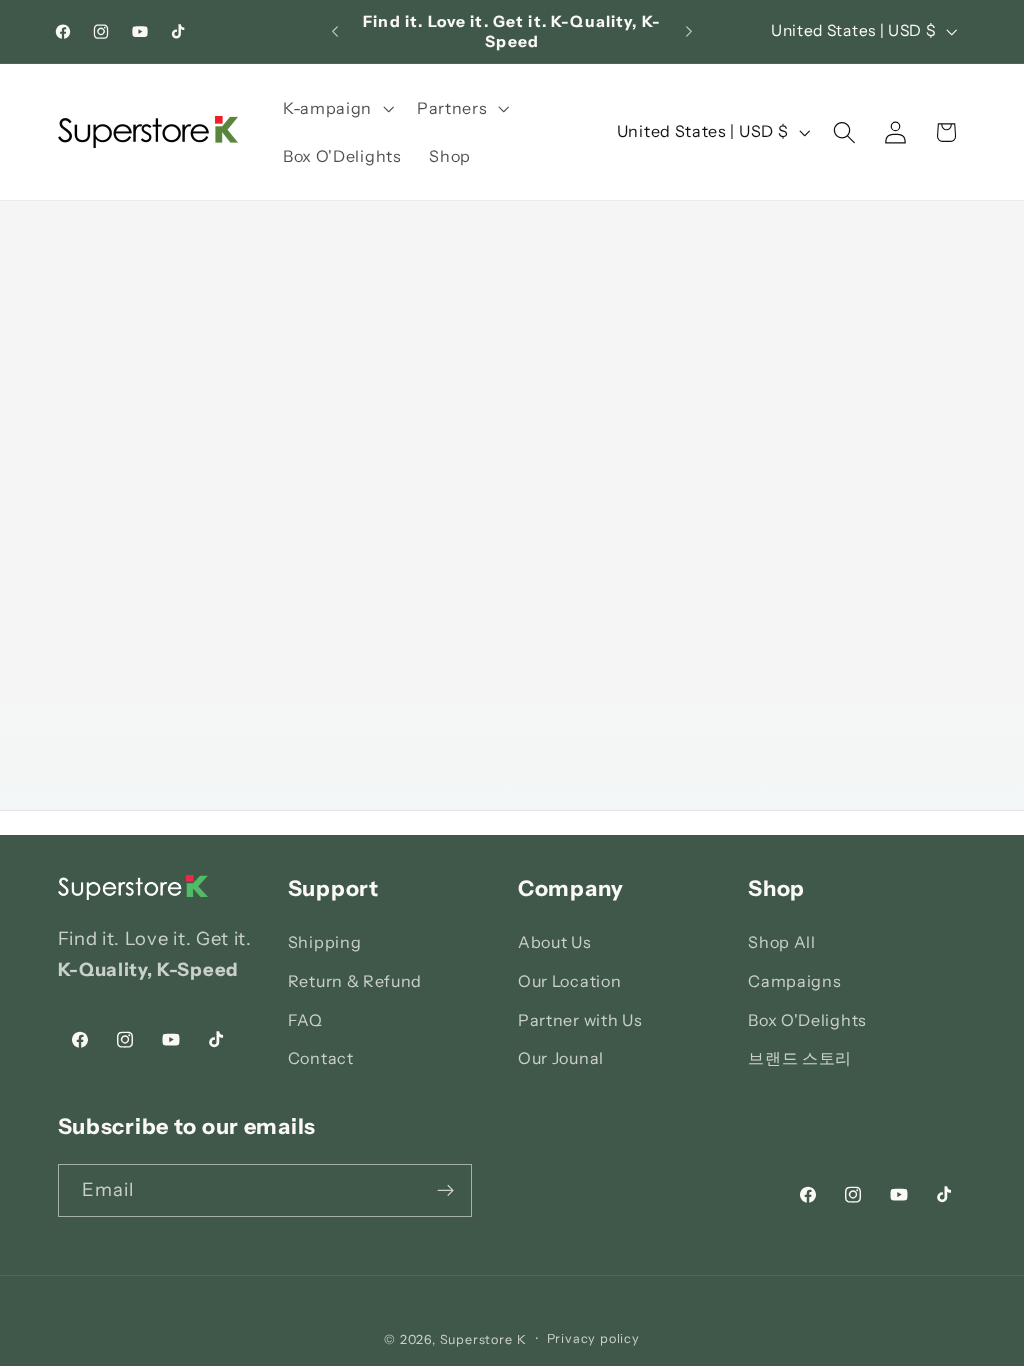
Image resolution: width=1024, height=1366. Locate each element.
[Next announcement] (689, 32)
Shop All (782, 942)
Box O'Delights (807, 1020)
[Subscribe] (445, 1191)
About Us (555, 942)
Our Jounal (561, 1058)
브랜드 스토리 (800, 1058)
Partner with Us (580, 1020)
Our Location (569, 981)
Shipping (325, 942)
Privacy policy (593, 1338)
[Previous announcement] (335, 32)
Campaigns (794, 981)
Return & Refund (355, 981)
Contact (321, 1058)
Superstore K (483, 1339)
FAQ (305, 1020)
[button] (336, 108)
